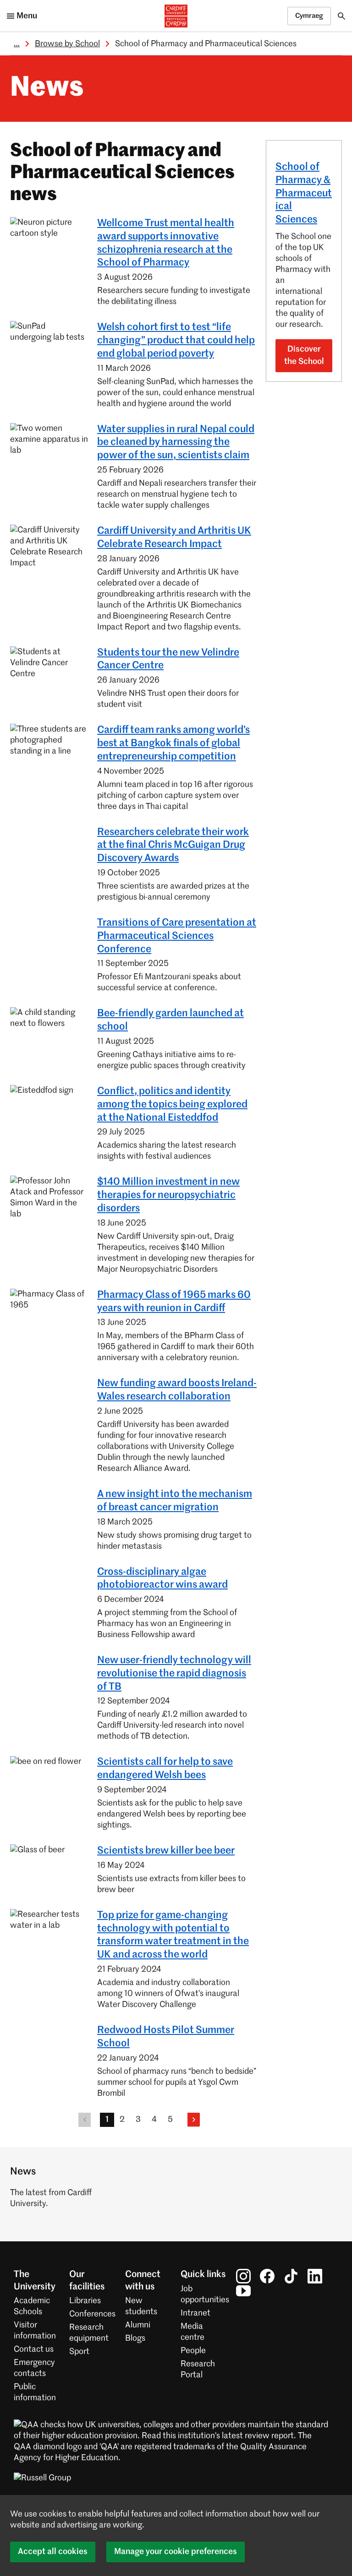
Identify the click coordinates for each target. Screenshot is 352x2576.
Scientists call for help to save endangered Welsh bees (165, 1769)
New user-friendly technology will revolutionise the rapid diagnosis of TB (174, 1674)
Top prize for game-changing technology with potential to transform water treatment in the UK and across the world (173, 1935)
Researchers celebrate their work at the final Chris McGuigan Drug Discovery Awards (173, 846)
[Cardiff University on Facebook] (267, 2276)
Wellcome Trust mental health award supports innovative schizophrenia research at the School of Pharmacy (166, 243)
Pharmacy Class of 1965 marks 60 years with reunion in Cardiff (174, 1302)
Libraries (85, 2301)
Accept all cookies (53, 2552)
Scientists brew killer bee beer (166, 1851)
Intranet (195, 2313)
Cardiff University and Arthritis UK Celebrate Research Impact (174, 538)
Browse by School (67, 44)
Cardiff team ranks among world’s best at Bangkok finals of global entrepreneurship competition (173, 743)
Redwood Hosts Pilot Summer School (166, 2037)
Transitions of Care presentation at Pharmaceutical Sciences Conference (177, 936)
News (47, 88)
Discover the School (304, 355)
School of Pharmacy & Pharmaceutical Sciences (304, 193)
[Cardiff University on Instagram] (243, 2276)
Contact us (34, 2349)
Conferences (92, 2314)
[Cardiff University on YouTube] (243, 2291)
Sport (79, 2352)
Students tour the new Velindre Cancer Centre (168, 659)
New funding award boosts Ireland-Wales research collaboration (177, 1390)
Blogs (135, 2338)
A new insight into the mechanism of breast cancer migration (175, 1501)
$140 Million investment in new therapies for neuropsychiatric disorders (168, 1195)
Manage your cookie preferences (176, 2552)
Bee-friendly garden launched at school (170, 1020)
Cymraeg (309, 16)
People (193, 2351)
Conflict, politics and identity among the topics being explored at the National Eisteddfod (172, 1105)
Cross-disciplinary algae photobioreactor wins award (162, 1579)
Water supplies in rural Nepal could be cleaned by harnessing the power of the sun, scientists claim (176, 443)
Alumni (138, 2325)
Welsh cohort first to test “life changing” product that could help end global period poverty (176, 341)
